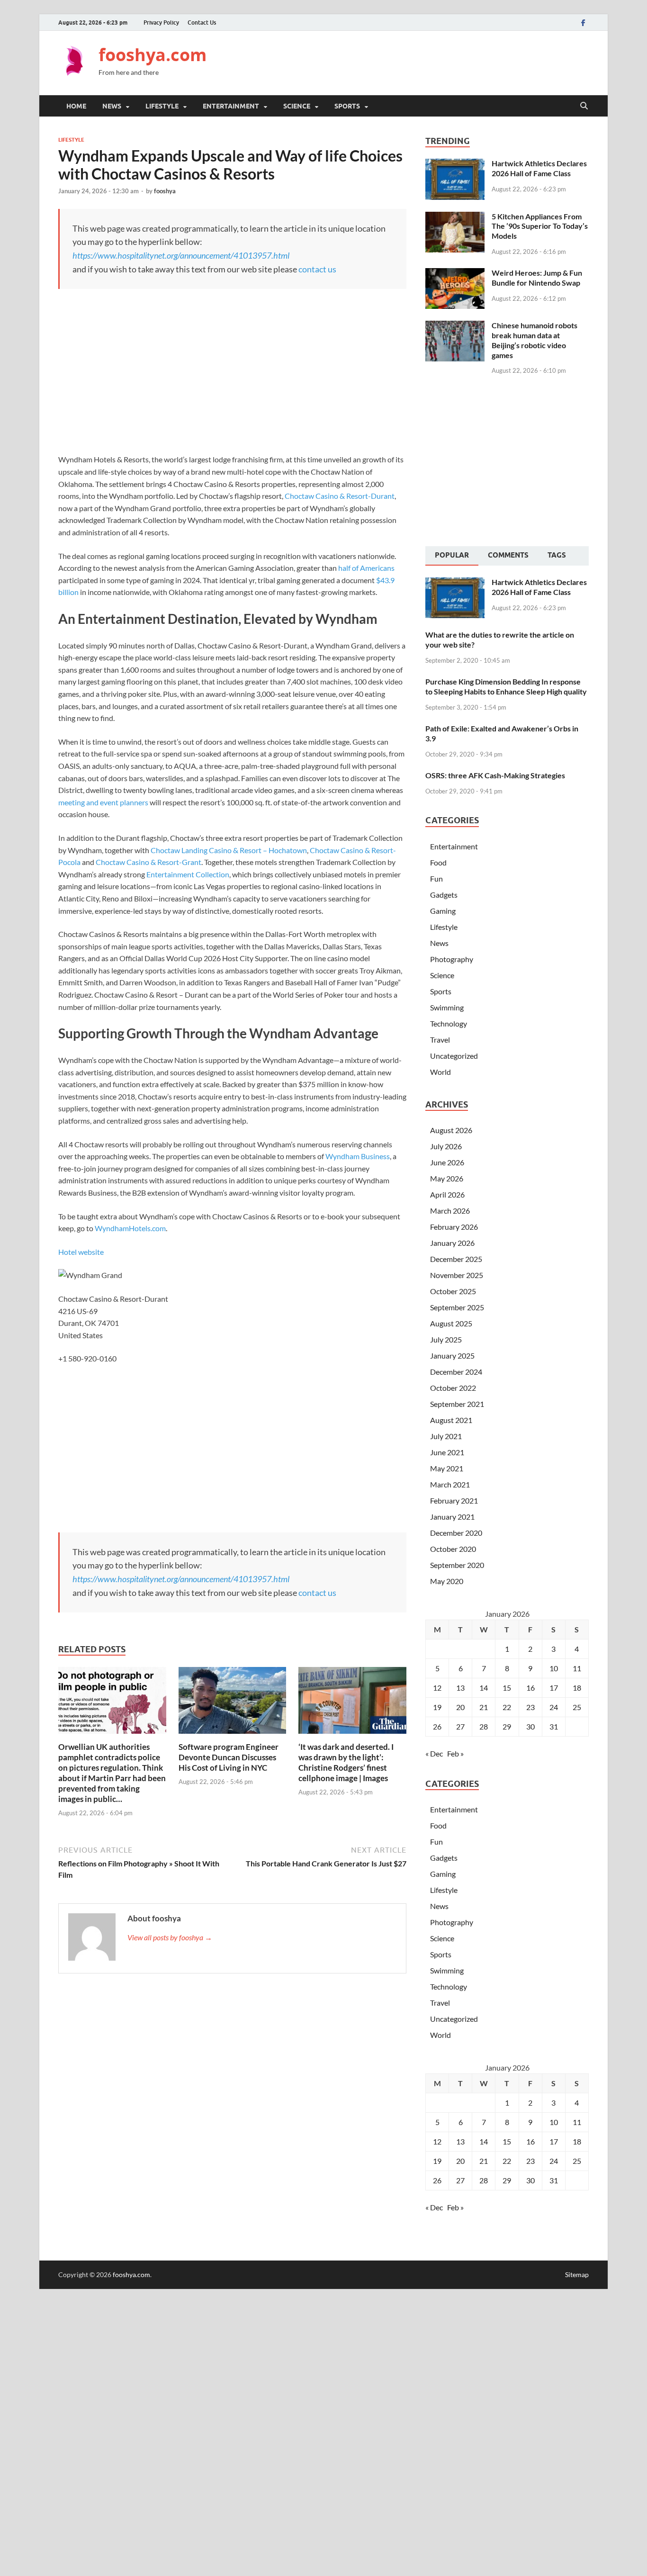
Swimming (447, 1007)
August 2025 (451, 1323)
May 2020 (447, 1581)
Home (76, 106)
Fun (436, 878)
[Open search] (584, 106)
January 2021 (452, 1517)
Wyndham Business (358, 1156)
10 (554, 1668)
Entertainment (231, 106)
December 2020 (456, 1533)
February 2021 (454, 1500)
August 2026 (451, 1130)
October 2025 (453, 1291)
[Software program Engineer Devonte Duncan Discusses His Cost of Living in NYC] (233, 1703)
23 (530, 1707)
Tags (557, 555)
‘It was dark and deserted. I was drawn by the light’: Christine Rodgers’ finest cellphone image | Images (346, 1762)
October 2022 (453, 1388)
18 (577, 1688)
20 (460, 1707)
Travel (440, 1040)
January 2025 (452, 1356)
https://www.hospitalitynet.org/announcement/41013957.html (181, 255)
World (440, 1072)
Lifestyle (162, 106)
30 (530, 1726)
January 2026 (452, 1243)
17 (554, 1688)
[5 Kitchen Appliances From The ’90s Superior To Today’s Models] (455, 217)
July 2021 (446, 1436)
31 (554, 1726)
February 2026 (454, 1227)
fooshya (165, 191)
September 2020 (457, 1565)
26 (437, 1726)
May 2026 (447, 1178)
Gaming (443, 911)
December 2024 (456, 1372)
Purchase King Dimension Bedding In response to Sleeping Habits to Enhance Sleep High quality (506, 686)
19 (437, 1707)
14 (484, 1688)
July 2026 (446, 1146)
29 (507, 1726)
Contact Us (202, 23)
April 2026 (447, 1194)
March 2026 (450, 1211)
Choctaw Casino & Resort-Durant (340, 496)
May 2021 (447, 1468)
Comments (508, 555)
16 (530, 1688)
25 (577, 1707)
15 (507, 1688)
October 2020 (453, 1549)
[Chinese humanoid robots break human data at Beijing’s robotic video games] (455, 326)
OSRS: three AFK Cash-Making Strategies (495, 775)
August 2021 (451, 1420)
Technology (449, 1023)
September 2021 (457, 1404)
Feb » (455, 1753)
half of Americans (366, 568)
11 (577, 1668)
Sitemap (577, 2274)
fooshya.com (153, 55)
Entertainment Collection (188, 874)
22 (507, 1707)
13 (460, 1688)
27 (460, 1726)
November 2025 (457, 1275)
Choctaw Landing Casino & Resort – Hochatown (229, 850)
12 (437, 1688)
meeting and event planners (103, 802)
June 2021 (447, 1452)
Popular (452, 555)
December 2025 (456, 1259)
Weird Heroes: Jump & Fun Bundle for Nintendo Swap (537, 278)
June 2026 (447, 1162)
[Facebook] (583, 23)
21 (484, 1707)
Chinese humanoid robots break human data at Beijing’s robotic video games (535, 340)
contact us (317, 269)
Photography (452, 959)
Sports (347, 106)
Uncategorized (454, 1056)
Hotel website (81, 1252)
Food (438, 862)
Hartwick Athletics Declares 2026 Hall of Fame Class (539, 168)
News (112, 106)
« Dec (434, 1753)
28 (484, 1726)
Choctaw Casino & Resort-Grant (148, 862)
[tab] (452, 556)
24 (554, 1707)
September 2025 (457, 1307)
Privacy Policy (161, 23)
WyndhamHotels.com (130, 1228)
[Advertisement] (416, 62)
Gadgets (444, 895)
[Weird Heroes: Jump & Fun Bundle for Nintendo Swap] (455, 274)
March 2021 (450, 1484)
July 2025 (446, 1339)
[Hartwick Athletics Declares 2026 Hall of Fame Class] (455, 164)
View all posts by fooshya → (170, 1937)
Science (297, 106)
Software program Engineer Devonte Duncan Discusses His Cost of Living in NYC (229, 1757)
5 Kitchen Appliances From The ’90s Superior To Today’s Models (540, 226)
